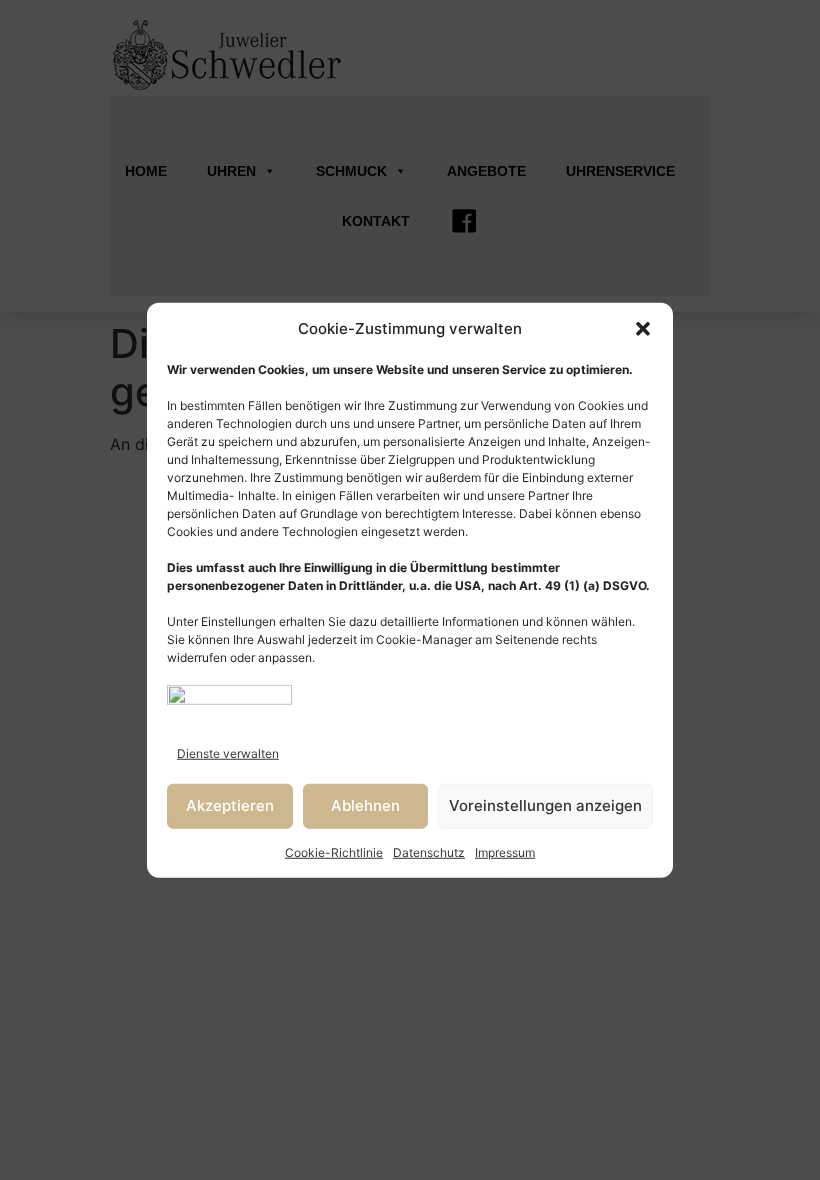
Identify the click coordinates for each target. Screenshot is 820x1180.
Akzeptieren (230, 805)
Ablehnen (365, 805)
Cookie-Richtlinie (334, 851)
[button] (643, 329)
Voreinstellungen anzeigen (545, 805)
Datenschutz (429, 851)
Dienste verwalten (228, 752)
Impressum (505, 851)
